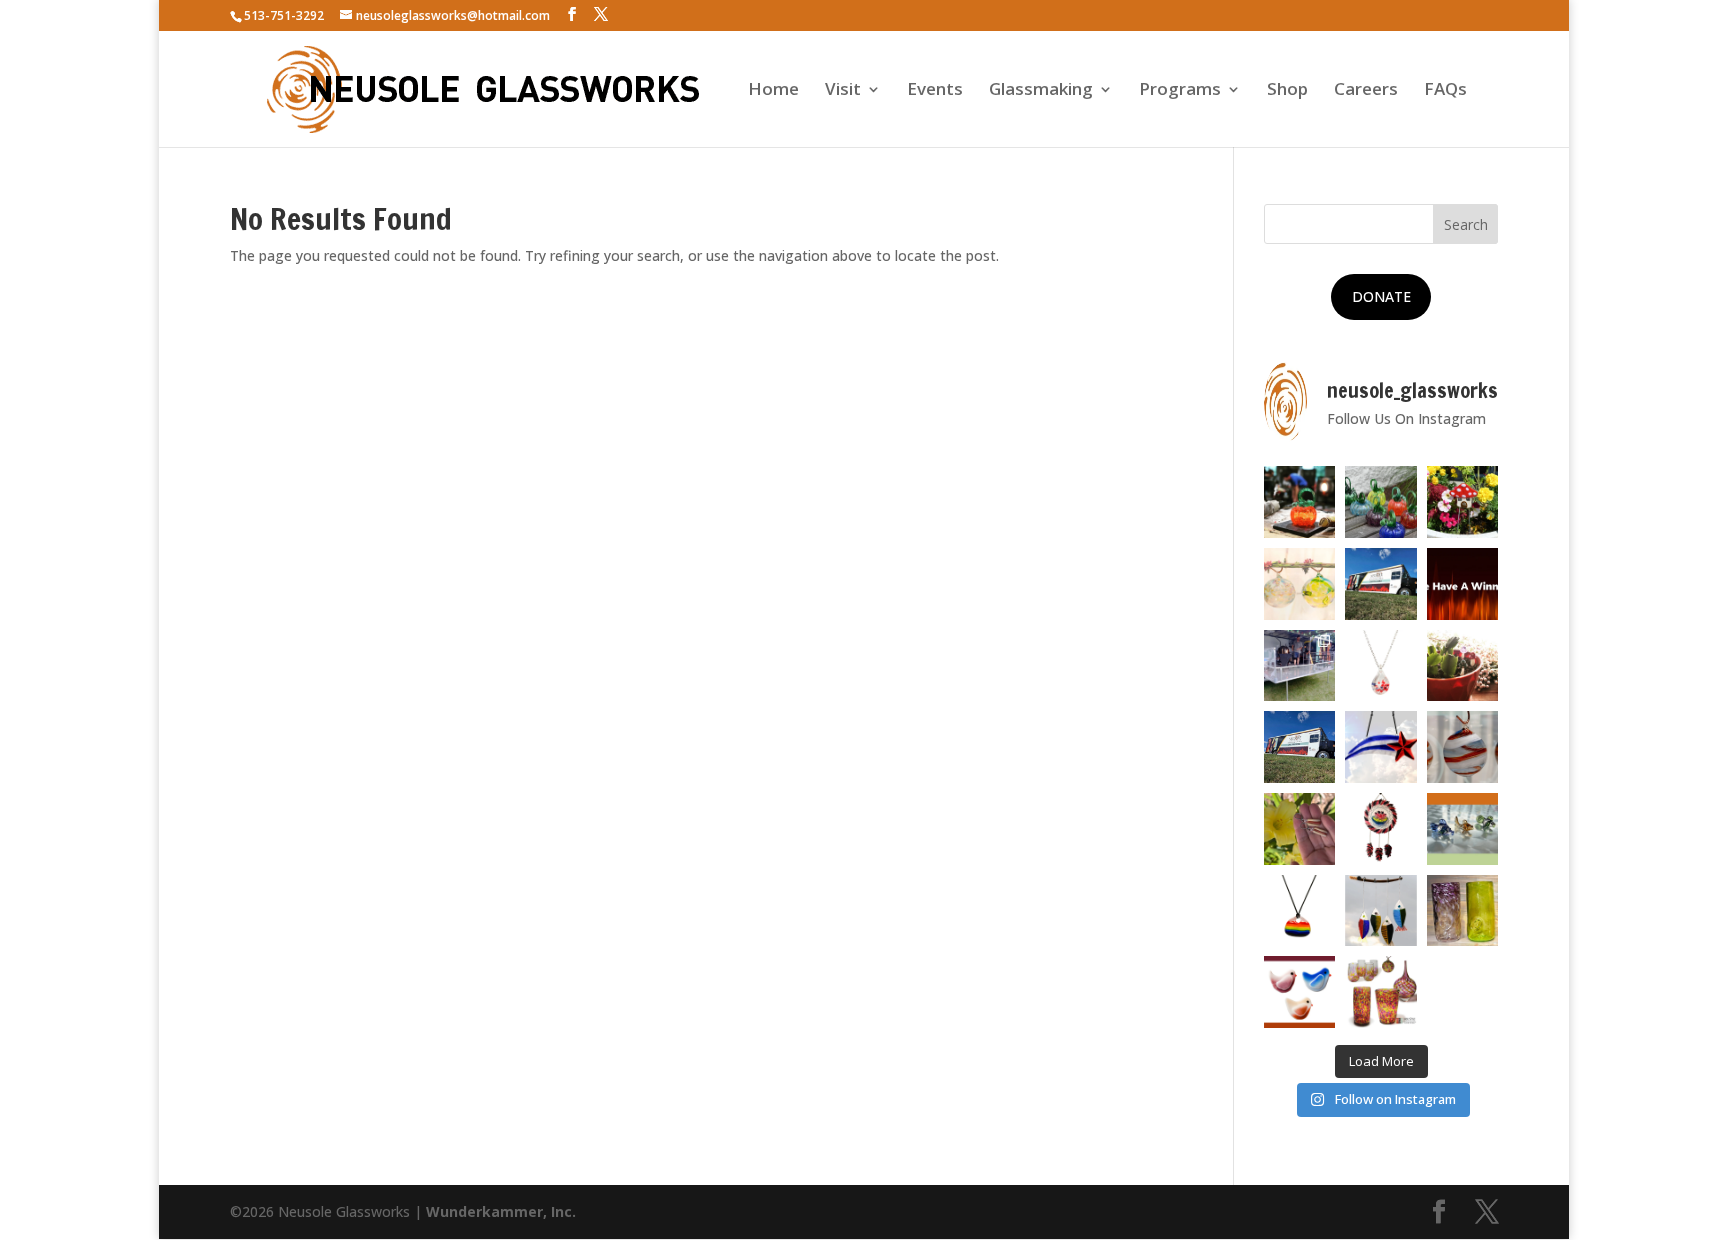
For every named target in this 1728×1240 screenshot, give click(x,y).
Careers (1366, 91)
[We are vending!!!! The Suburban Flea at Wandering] (1381, 584)
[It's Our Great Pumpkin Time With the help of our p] (1381, 502)
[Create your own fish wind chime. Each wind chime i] (1381, 911)
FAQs (1445, 91)
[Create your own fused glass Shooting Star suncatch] (1381, 747)
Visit (843, 91)
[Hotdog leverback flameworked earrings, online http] (1300, 829)
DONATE (1381, 296)
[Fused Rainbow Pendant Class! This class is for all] (1300, 911)
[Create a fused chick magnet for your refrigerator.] (1300, 992)
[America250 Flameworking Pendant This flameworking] (1381, 666)
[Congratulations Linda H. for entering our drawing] (1463, 584)
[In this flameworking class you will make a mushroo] (1463, 666)
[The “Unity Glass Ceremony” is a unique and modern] (1381, 992)
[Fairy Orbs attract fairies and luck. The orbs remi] (1300, 584)
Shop (1287, 91)
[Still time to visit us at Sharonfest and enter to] (1300, 666)
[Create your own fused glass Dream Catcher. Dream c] (1381, 829)
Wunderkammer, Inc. (501, 1211)
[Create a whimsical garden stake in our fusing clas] (1463, 502)
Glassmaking (1041, 91)
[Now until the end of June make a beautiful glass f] (1463, 829)
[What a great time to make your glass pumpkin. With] (1300, 502)
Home (773, 91)
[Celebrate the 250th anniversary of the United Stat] (1463, 747)
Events (935, 91)
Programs (1180, 91)
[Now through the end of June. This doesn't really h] (1463, 911)
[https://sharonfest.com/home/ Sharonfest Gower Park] (1300, 747)
